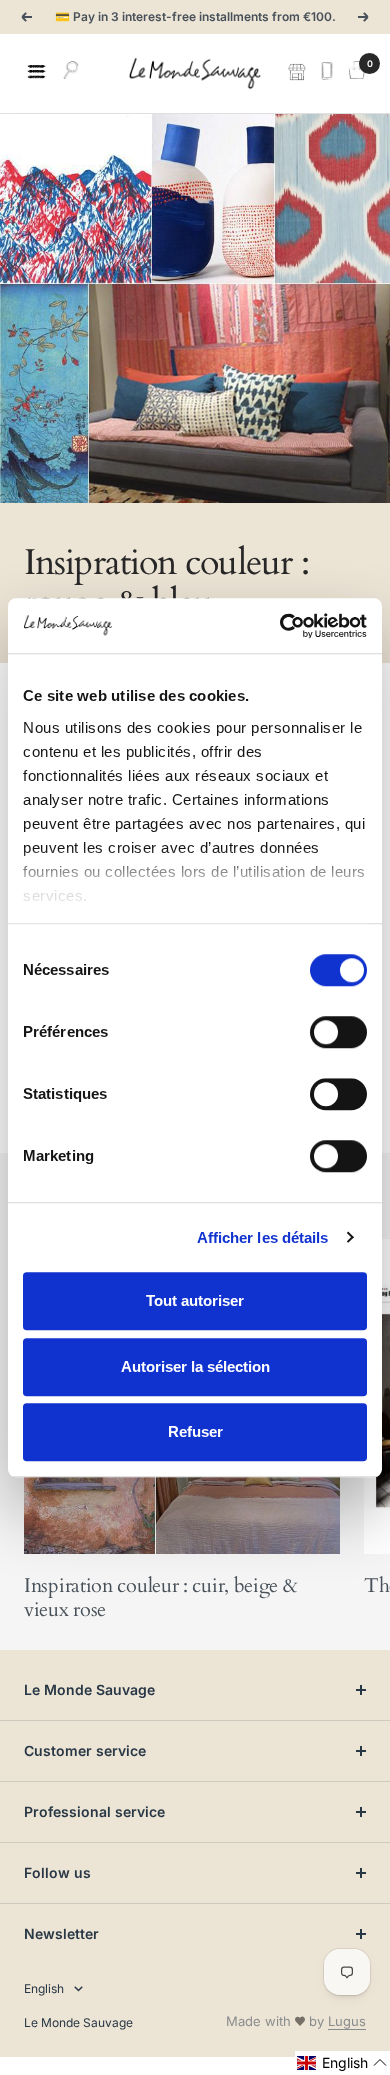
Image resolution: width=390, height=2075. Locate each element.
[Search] (71, 73)
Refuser (195, 1431)
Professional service (94, 1811)
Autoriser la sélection (195, 1366)
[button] (342, 2063)
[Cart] (357, 73)
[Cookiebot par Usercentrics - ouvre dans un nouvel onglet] (280, 626)
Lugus (347, 2021)
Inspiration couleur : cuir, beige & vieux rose (161, 1597)
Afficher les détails (263, 1237)
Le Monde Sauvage (89, 1689)
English (44, 1988)
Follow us (57, 1872)
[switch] (338, 1032)
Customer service (85, 1750)
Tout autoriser (195, 1300)
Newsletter (61, 1933)
